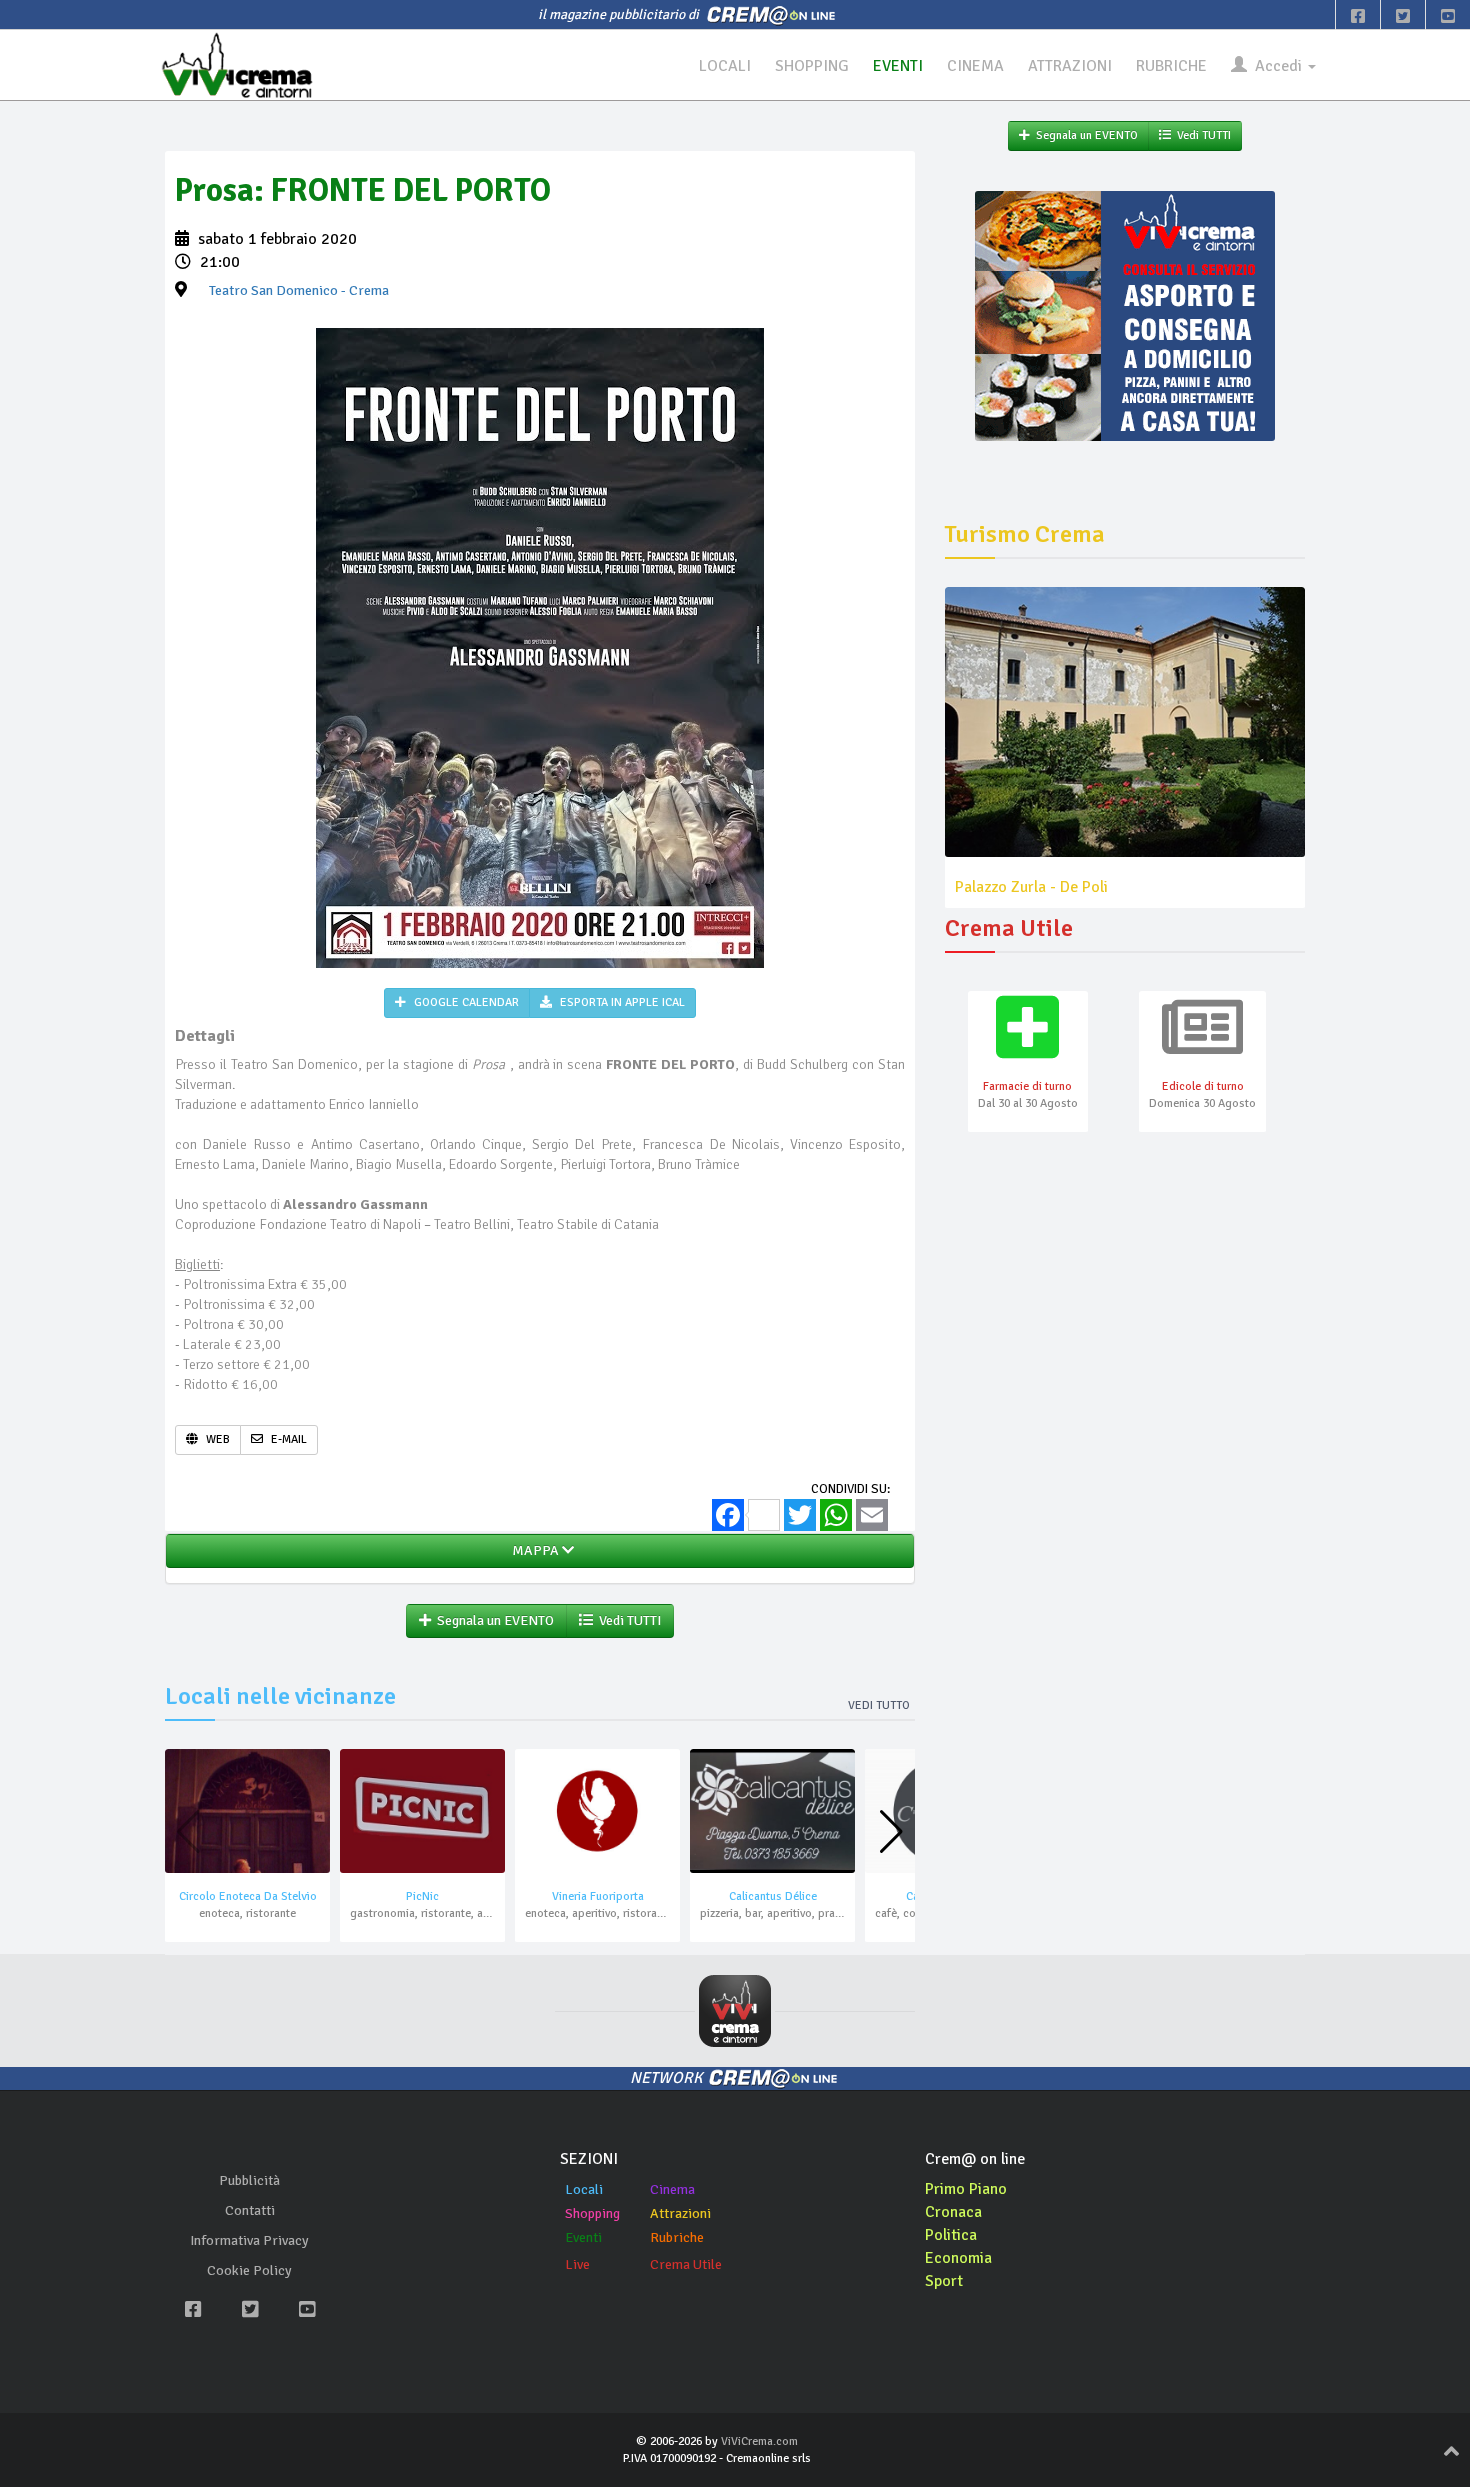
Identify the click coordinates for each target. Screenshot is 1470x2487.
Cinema (672, 2189)
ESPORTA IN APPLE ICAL (621, 1002)
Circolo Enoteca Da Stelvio (248, 1896)
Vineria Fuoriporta (598, 1896)
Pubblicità (249, 2180)
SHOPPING (812, 66)
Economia (958, 2258)
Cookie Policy (249, 2270)
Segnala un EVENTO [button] (492, 1620)
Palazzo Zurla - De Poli (1031, 887)
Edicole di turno (1203, 1086)
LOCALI (725, 66)
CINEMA (975, 66)
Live (577, 2264)
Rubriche (677, 2237)
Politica (951, 2235)
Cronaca (953, 2212)
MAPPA (534, 1550)
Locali (584, 2189)
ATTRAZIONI (1070, 66)
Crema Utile (686, 2264)
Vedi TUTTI (627, 1620)
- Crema (299, 290)
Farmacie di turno (1027, 1086)
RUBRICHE (1171, 66)
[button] (891, 1832)
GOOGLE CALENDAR (465, 1002)
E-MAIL (287, 1439)
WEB (216, 1439)
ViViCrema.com (759, 2441)
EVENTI (898, 66)
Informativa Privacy (249, 2240)
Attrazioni (680, 2213)
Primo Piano (966, 2189)
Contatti (250, 2210)
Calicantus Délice (773, 1896)
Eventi (583, 2237)
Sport (944, 2281)
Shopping (592, 2213)
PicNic (422, 1896)
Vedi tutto (879, 1705)
